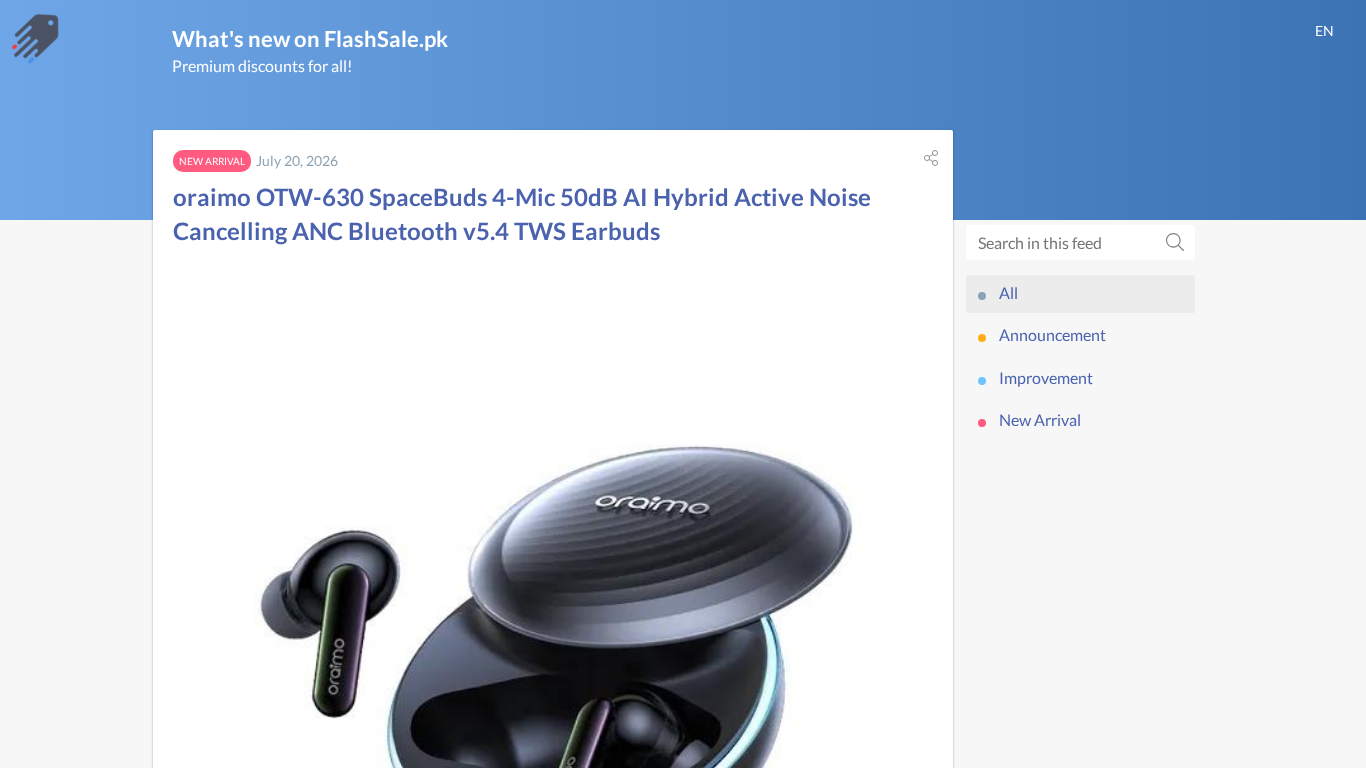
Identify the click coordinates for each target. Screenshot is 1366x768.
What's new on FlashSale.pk (310, 38)
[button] (931, 158)
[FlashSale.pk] (35, 39)
